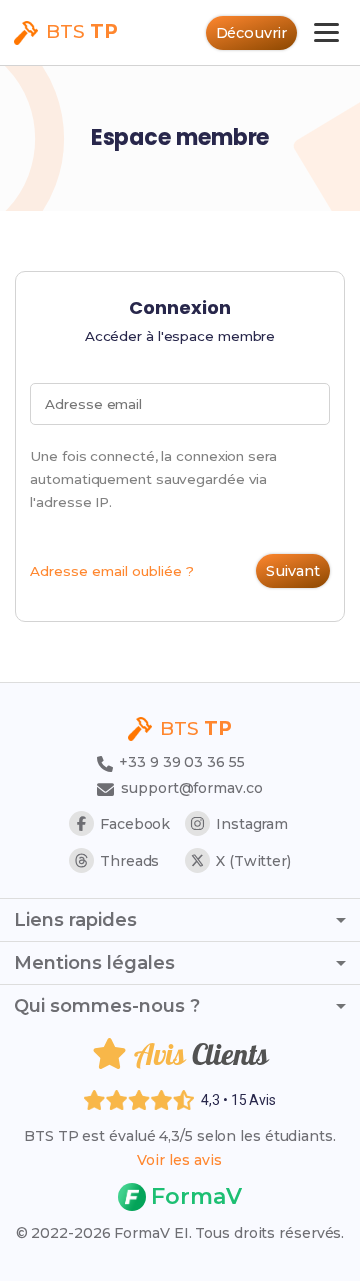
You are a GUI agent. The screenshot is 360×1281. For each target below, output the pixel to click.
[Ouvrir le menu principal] (326, 32)
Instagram (252, 824)
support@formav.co (191, 788)
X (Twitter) (253, 861)
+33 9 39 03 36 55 (179, 762)
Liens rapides (75, 920)
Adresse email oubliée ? (112, 571)
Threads (129, 861)
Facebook (135, 824)
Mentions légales (94, 963)
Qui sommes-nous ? (107, 1006)
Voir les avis (179, 1160)
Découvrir (251, 33)
